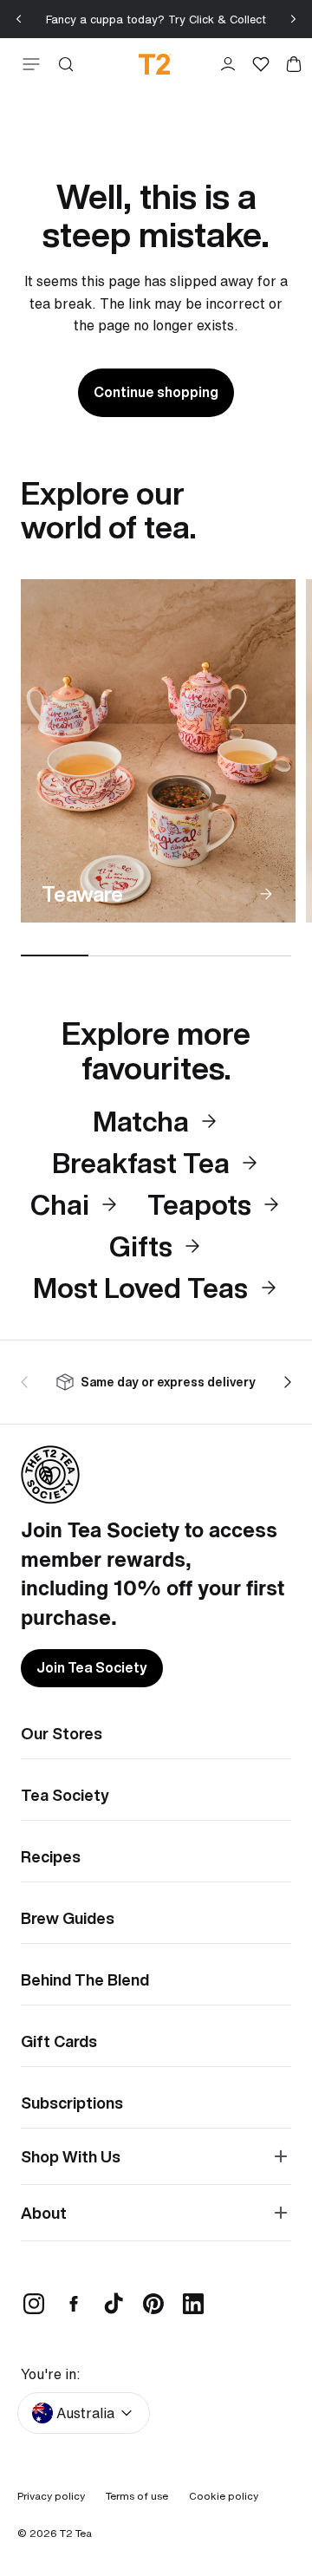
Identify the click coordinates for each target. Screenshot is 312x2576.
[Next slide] (293, 19)
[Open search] (66, 64)
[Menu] (28, 64)
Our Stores (62, 1733)
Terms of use (137, 2496)
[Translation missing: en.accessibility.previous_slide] (28, 1382)
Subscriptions (72, 2103)
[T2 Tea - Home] (155, 64)
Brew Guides (68, 1918)
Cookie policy (224, 2496)
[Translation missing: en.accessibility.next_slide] (284, 1382)
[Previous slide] (19, 19)
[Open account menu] (228, 64)
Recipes (51, 1856)
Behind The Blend (85, 1979)
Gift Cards (59, 2041)
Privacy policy (51, 2496)
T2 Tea (76, 2533)
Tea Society (65, 1795)
